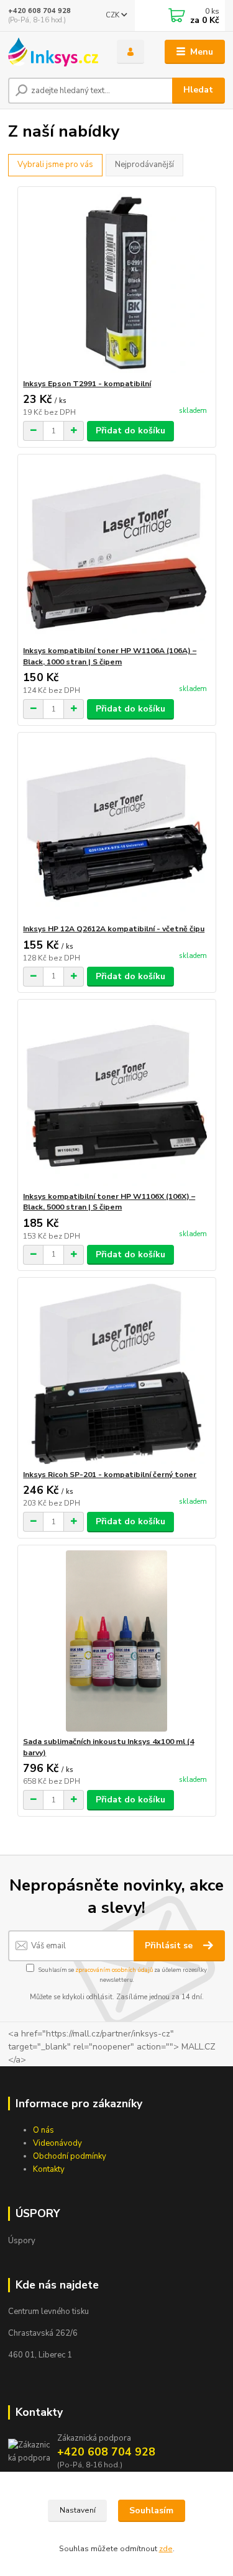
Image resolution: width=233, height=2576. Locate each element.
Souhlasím (151, 2510)
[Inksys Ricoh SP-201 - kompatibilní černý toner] (116, 1374)
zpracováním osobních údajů (114, 1970)
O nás (43, 2130)
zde (166, 2549)
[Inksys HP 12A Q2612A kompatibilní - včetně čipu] (116, 828)
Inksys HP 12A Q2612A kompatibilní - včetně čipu (114, 929)
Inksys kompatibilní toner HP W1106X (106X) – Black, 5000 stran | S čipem (109, 1202)
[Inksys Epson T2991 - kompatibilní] (116, 283)
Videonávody (57, 2143)
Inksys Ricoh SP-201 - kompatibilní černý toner (110, 1475)
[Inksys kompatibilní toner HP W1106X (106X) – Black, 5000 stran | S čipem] (116, 1096)
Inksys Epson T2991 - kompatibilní (87, 384)
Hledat (198, 90)
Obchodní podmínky (70, 2156)
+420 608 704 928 (39, 11)
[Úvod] (53, 52)
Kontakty (49, 2169)
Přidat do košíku (130, 431)
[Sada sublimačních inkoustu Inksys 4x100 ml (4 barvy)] (116, 1641)
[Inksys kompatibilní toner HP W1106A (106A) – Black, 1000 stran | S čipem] (116, 550)
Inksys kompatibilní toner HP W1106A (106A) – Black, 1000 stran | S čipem (110, 656)
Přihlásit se (170, 1946)
